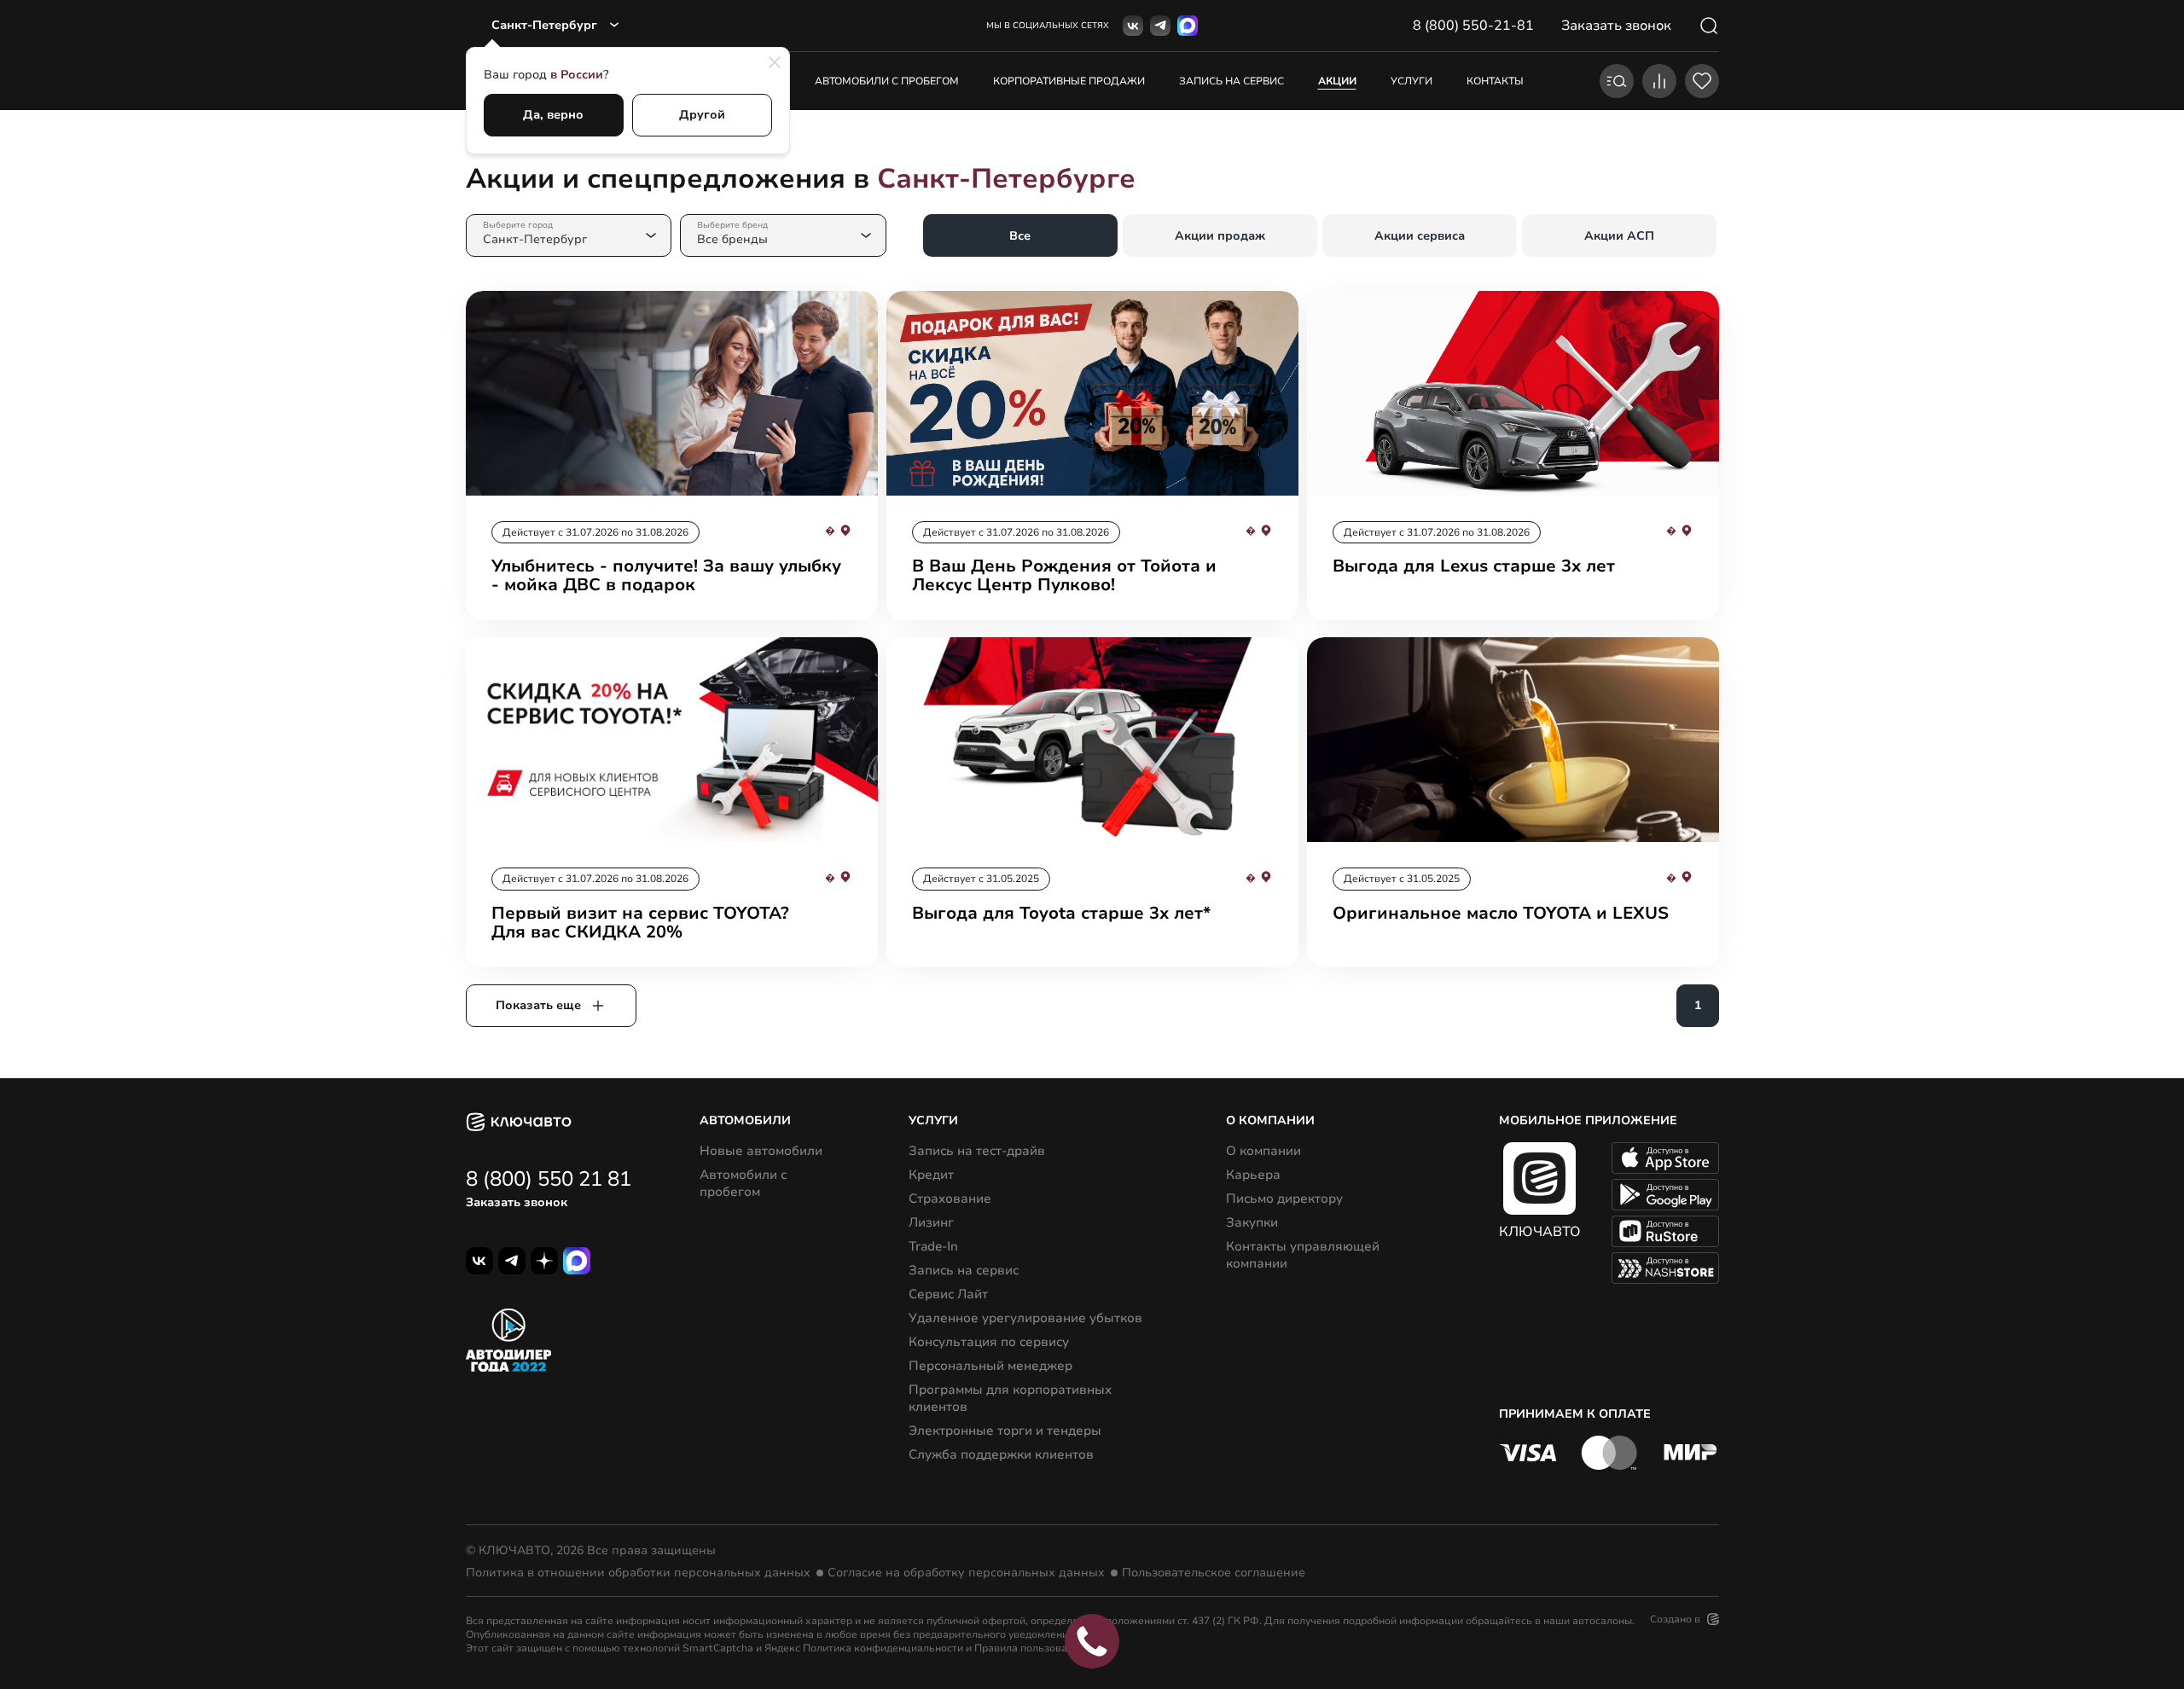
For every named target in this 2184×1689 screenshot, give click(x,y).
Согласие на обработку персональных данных (966, 1573)
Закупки (1252, 1222)
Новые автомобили (761, 1151)
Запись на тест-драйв (977, 1151)
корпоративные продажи (1069, 81)
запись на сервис (1231, 81)
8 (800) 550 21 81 (549, 1179)
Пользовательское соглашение (1214, 1573)
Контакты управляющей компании (1303, 1255)
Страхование (950, 1199)
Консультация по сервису (989, 1342)
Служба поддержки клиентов (1001, 1454)
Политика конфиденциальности (883, 1648)
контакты (1495, 81)
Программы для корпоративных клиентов (1010, 1398)
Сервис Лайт (948, 1294)
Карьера (1253, 1175)
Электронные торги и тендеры (1005, 1431)
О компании (1263, 1151)
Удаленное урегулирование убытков (1025, 1318)
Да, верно (553, 115)
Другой (702, 115)
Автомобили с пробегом (887, 81)
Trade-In (933, 1246)
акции (1337, 81)
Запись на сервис (964, 1270)
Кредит (931, 1175)
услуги (1411, 81)
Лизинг (931, 1222)
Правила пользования (1030, 1648)
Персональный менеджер (990, 1366)
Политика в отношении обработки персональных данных (638, 1573)
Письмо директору (1284, 1199)
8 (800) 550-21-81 (1473, 26)
